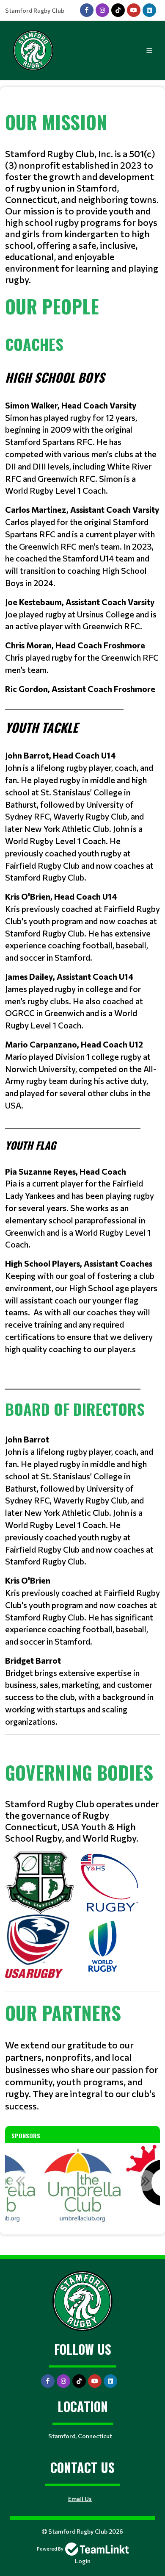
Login (83, 2561)
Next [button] (145, 2181)
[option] (82, 2185)
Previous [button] (20, 2181)
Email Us (80, 2499)
